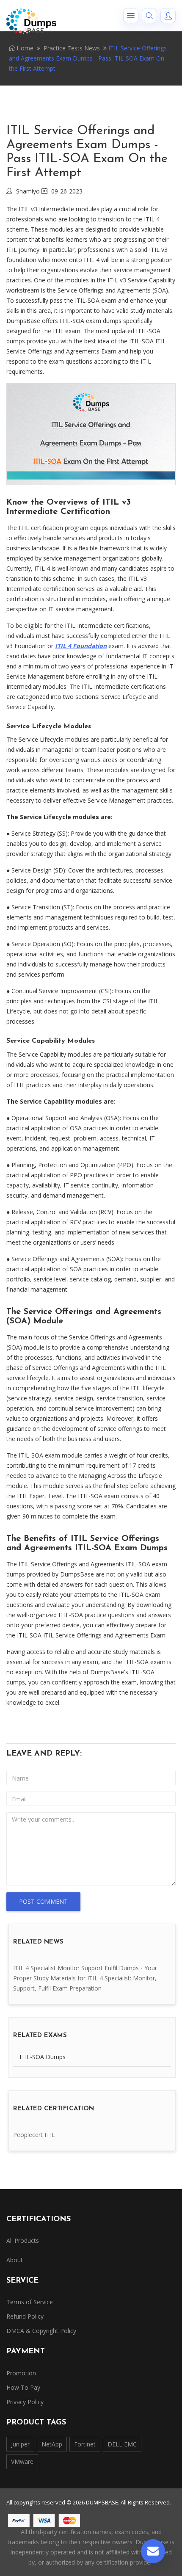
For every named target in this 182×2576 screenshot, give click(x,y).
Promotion (21, 2373)
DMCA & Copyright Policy (41, 2331)
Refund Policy (25, 2316)
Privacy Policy (25, 2402)
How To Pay (23, 2387)
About (15, 2260)
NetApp (52, 2444)
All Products (23, 2241)
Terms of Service (30, 2302)
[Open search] (149, 16)
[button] (131, 16)
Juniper (20, 2444)
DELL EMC (122, 2444)
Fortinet (85, 2444)
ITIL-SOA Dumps (43, 2057)
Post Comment (43, 1901)
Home (24, 48)
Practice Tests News (72, 48)
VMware (22, 2461)
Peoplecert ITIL (34, 2135)
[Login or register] (168, 16)
